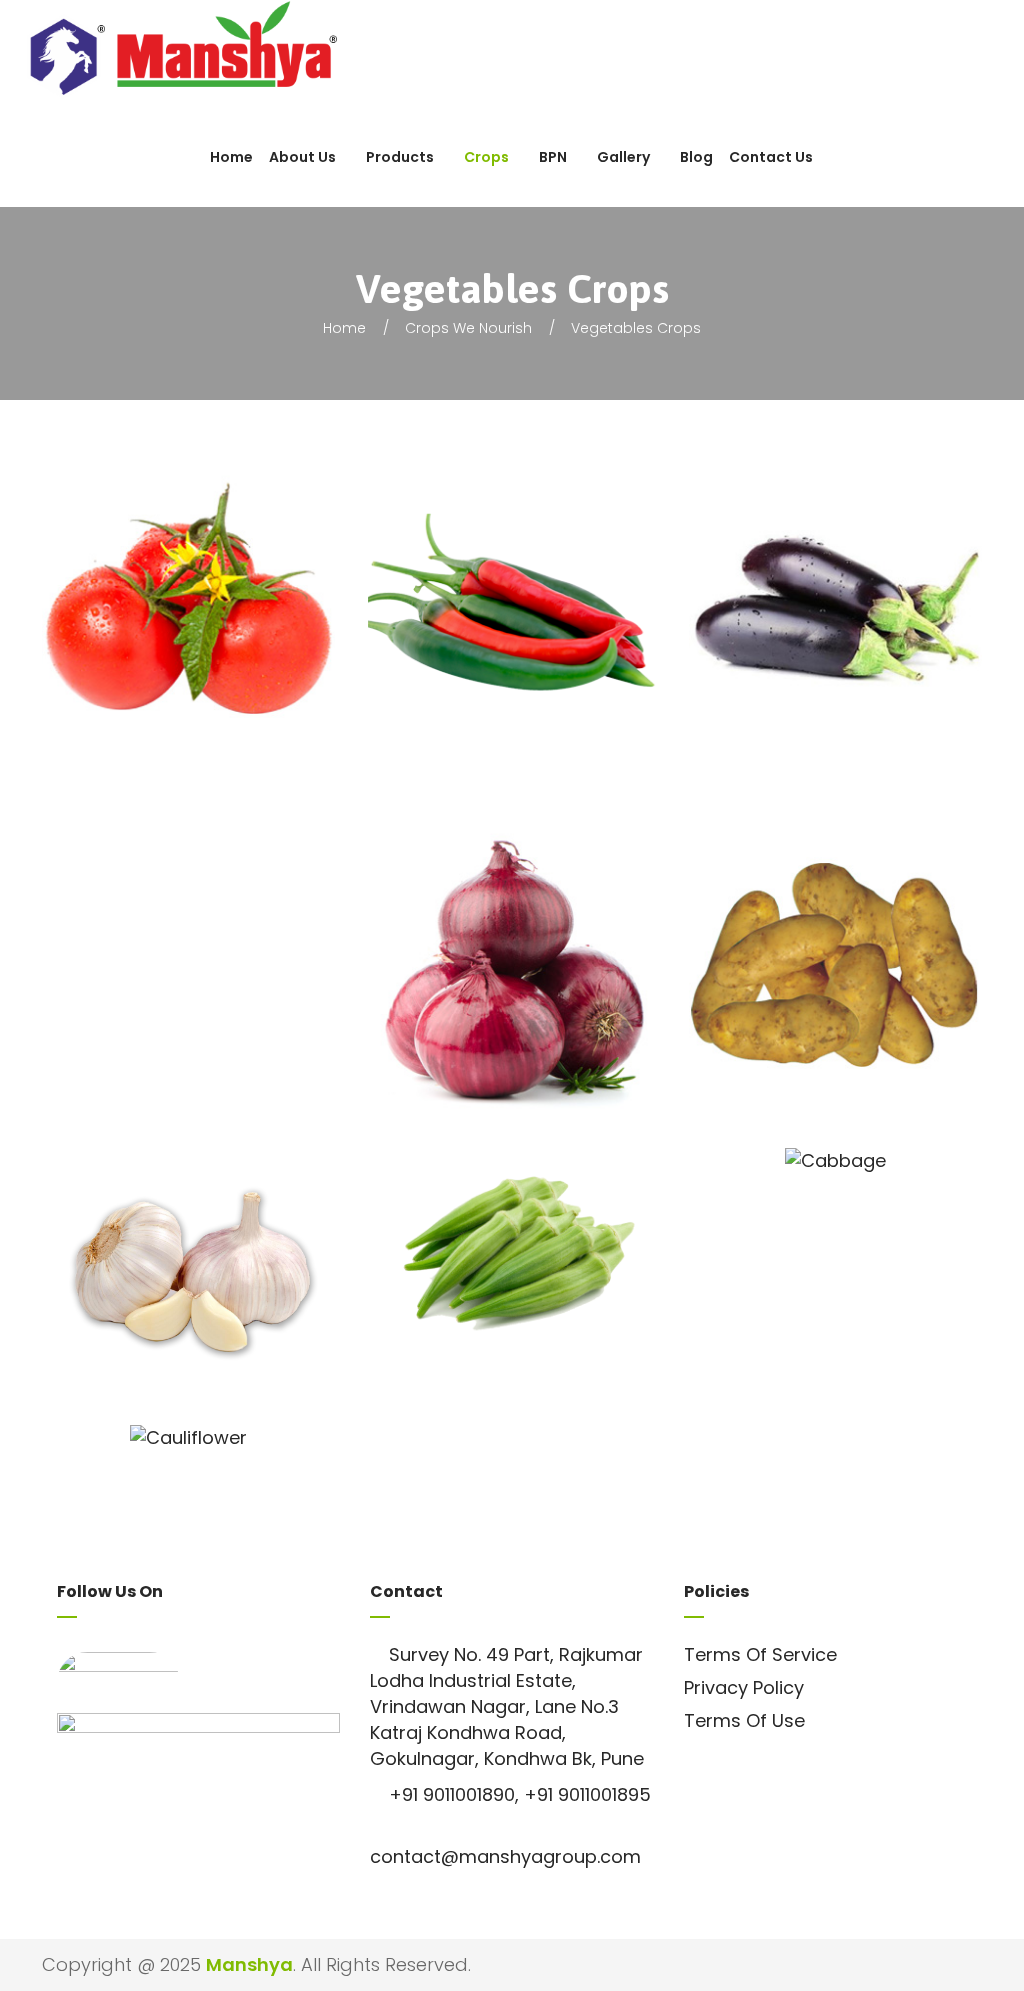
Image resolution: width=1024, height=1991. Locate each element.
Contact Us (771, 157)
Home (231, 157)
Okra (534, 1306)
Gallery (623, 157)
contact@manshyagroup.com (505, 1856)
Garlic (210, 1313)
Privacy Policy (744, 1687)
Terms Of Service (760, 1654)
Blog (696, 157)
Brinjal (856, 634)
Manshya (249, 1964)
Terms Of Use (744, 1720)
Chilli (533, 634)
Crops (486, 157)
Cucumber (210, 952)
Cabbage (857, 1281)
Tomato (210, 634)
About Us (302, 157)
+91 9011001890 (452, 1794)
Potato (857, 993)
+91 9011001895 (587, 1794)
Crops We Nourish (468, 328)
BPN (553, 157)
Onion (533, 993)
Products (400, 157)
